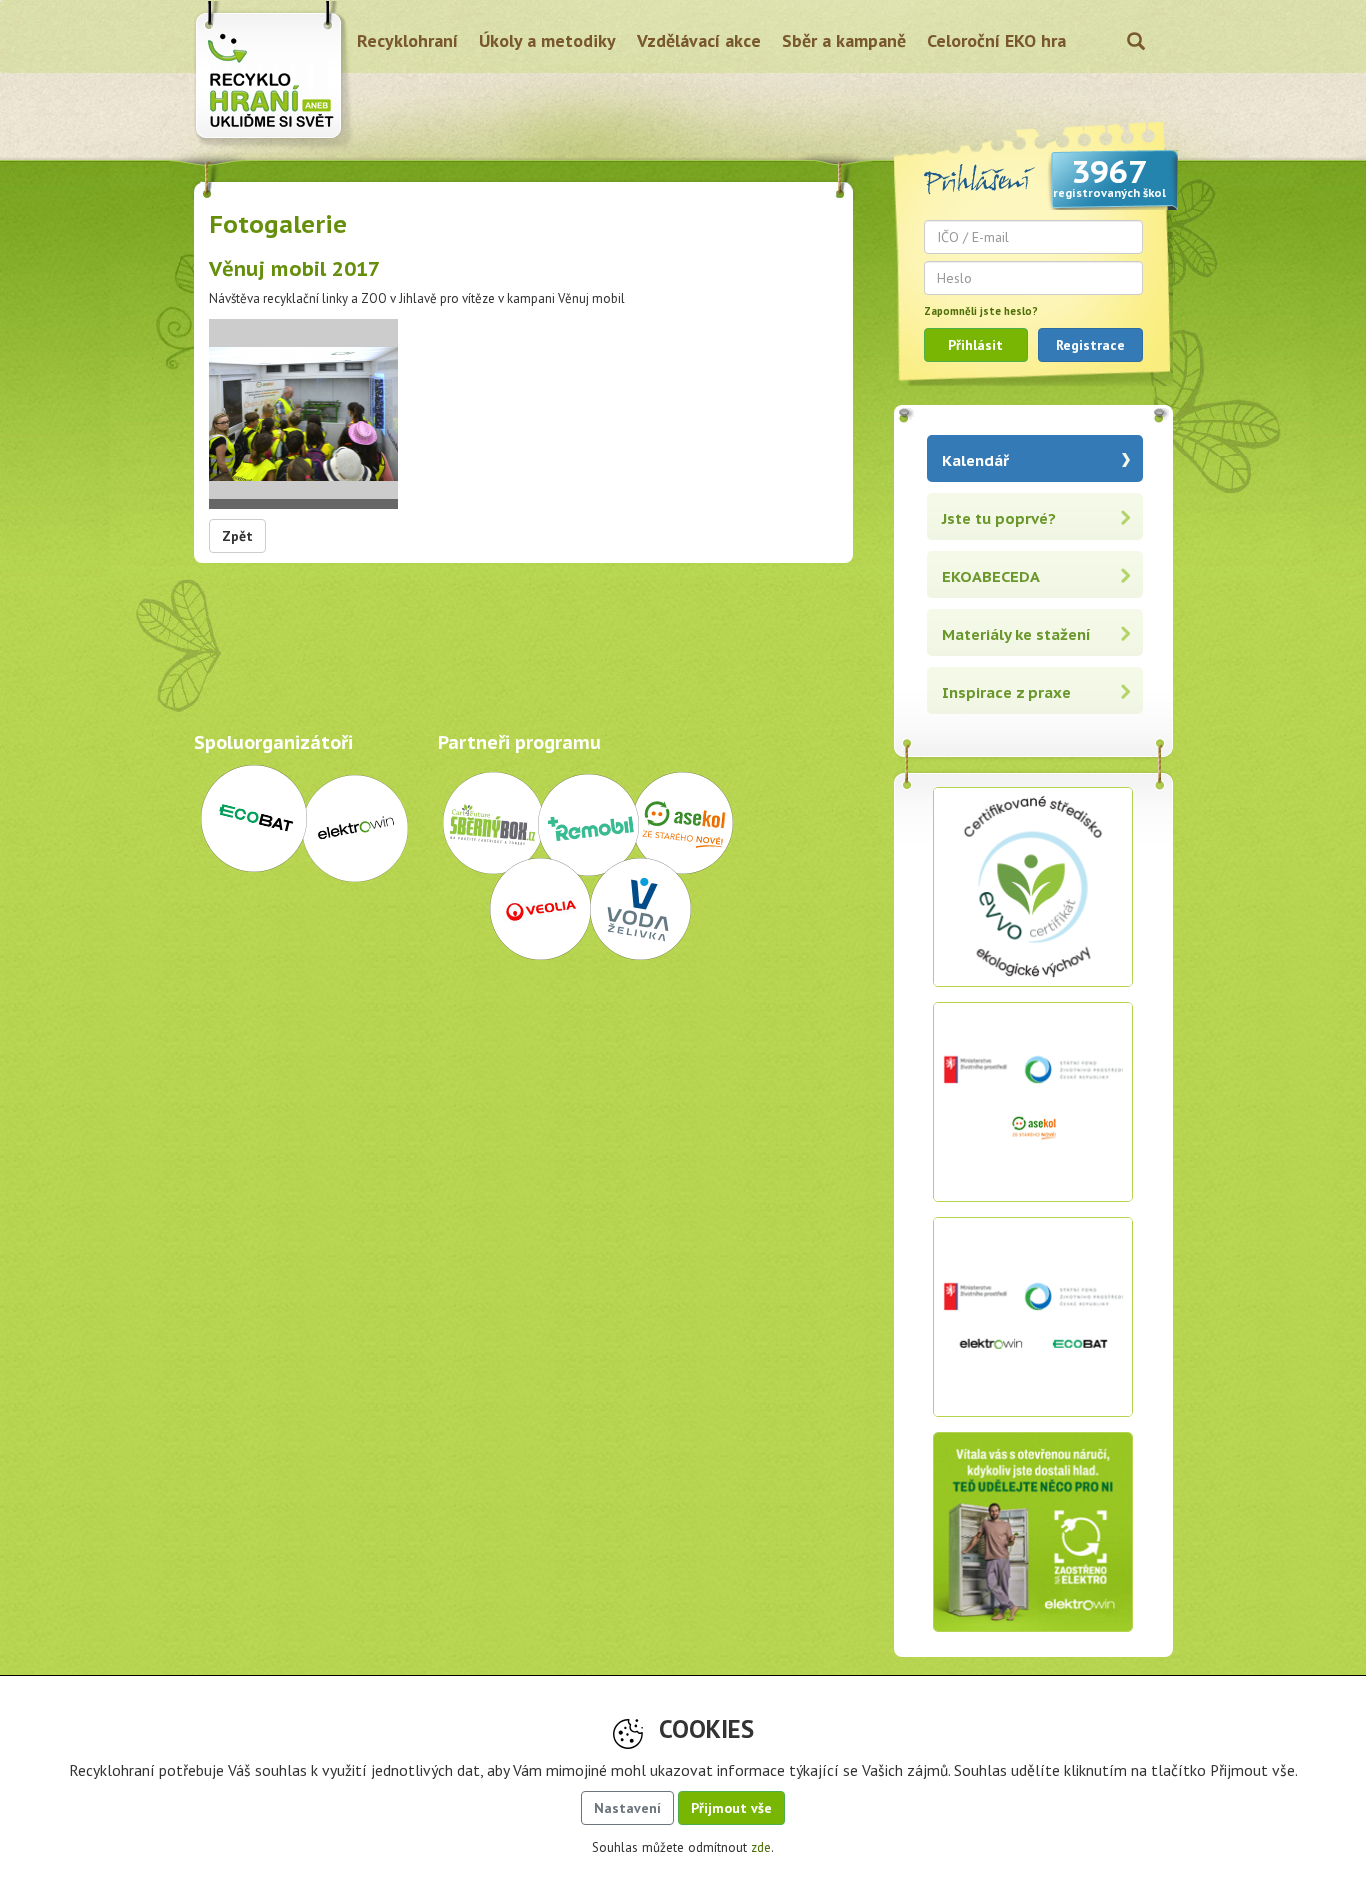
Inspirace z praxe (1006, 692)
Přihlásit (975, 345)
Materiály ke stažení (1016, 634)
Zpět (237, 536)
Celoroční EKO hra (996, 40)
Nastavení (627, 1808)
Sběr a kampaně (844, 40)
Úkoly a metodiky (547, 40)
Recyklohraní (407, 40)
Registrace (1090, 345)
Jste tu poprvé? (999, 518)
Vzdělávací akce (699, 40)
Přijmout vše (731, 1808)
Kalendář (975, 460)
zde (761, 1847)
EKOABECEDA (991, 576)
